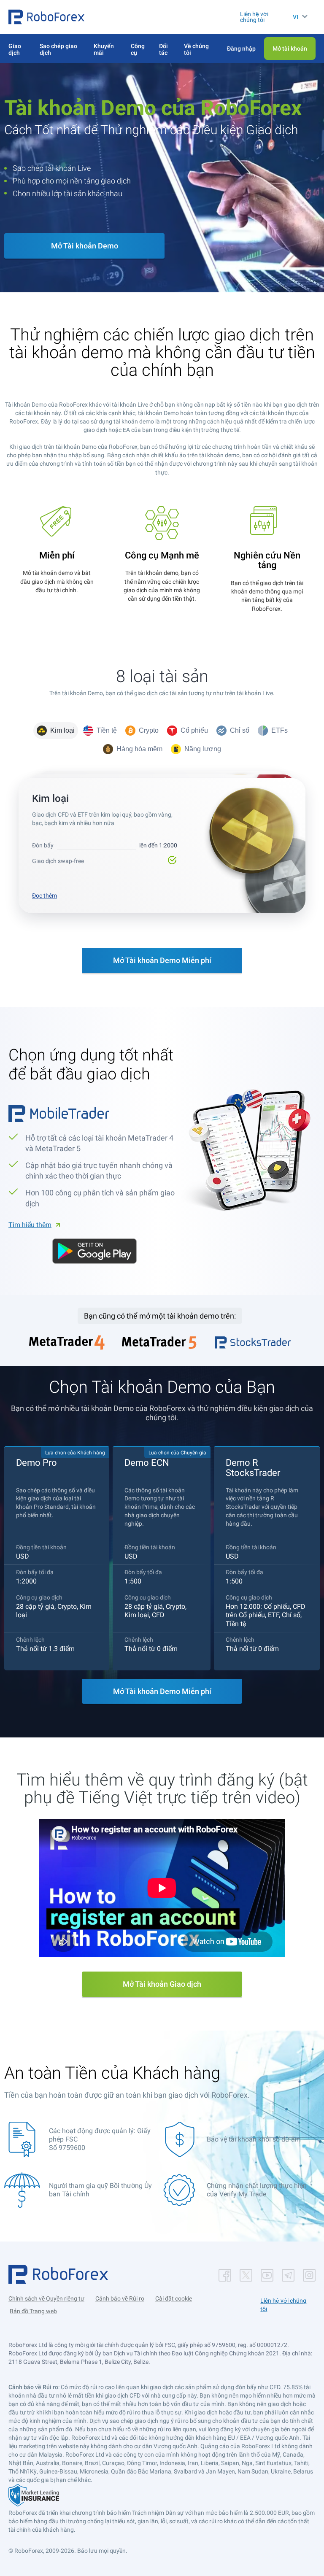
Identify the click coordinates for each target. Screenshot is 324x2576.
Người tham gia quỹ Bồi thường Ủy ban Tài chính (100, 2190)
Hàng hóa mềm (139, 749)
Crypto (149, 730)
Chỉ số (240, 730)
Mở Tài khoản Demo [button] (85, 246)
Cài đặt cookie (174, 2298)
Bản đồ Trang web (33, 2311)
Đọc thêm (45, 896)
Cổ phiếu (194, 730)
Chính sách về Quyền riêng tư (46, 2298)
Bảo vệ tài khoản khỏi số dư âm (254, 2139)
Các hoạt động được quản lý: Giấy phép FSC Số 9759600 (100, 2139)
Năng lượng (203, 749)
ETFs (279, 730)
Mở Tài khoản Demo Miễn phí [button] (162, 960)
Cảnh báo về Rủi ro (120, 2298)
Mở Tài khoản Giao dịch (162, 1984)
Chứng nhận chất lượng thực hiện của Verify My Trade (257, 2190)
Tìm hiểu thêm (30, 1225)
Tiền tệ (107, 730)
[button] (46, 17)
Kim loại (62, 730)
